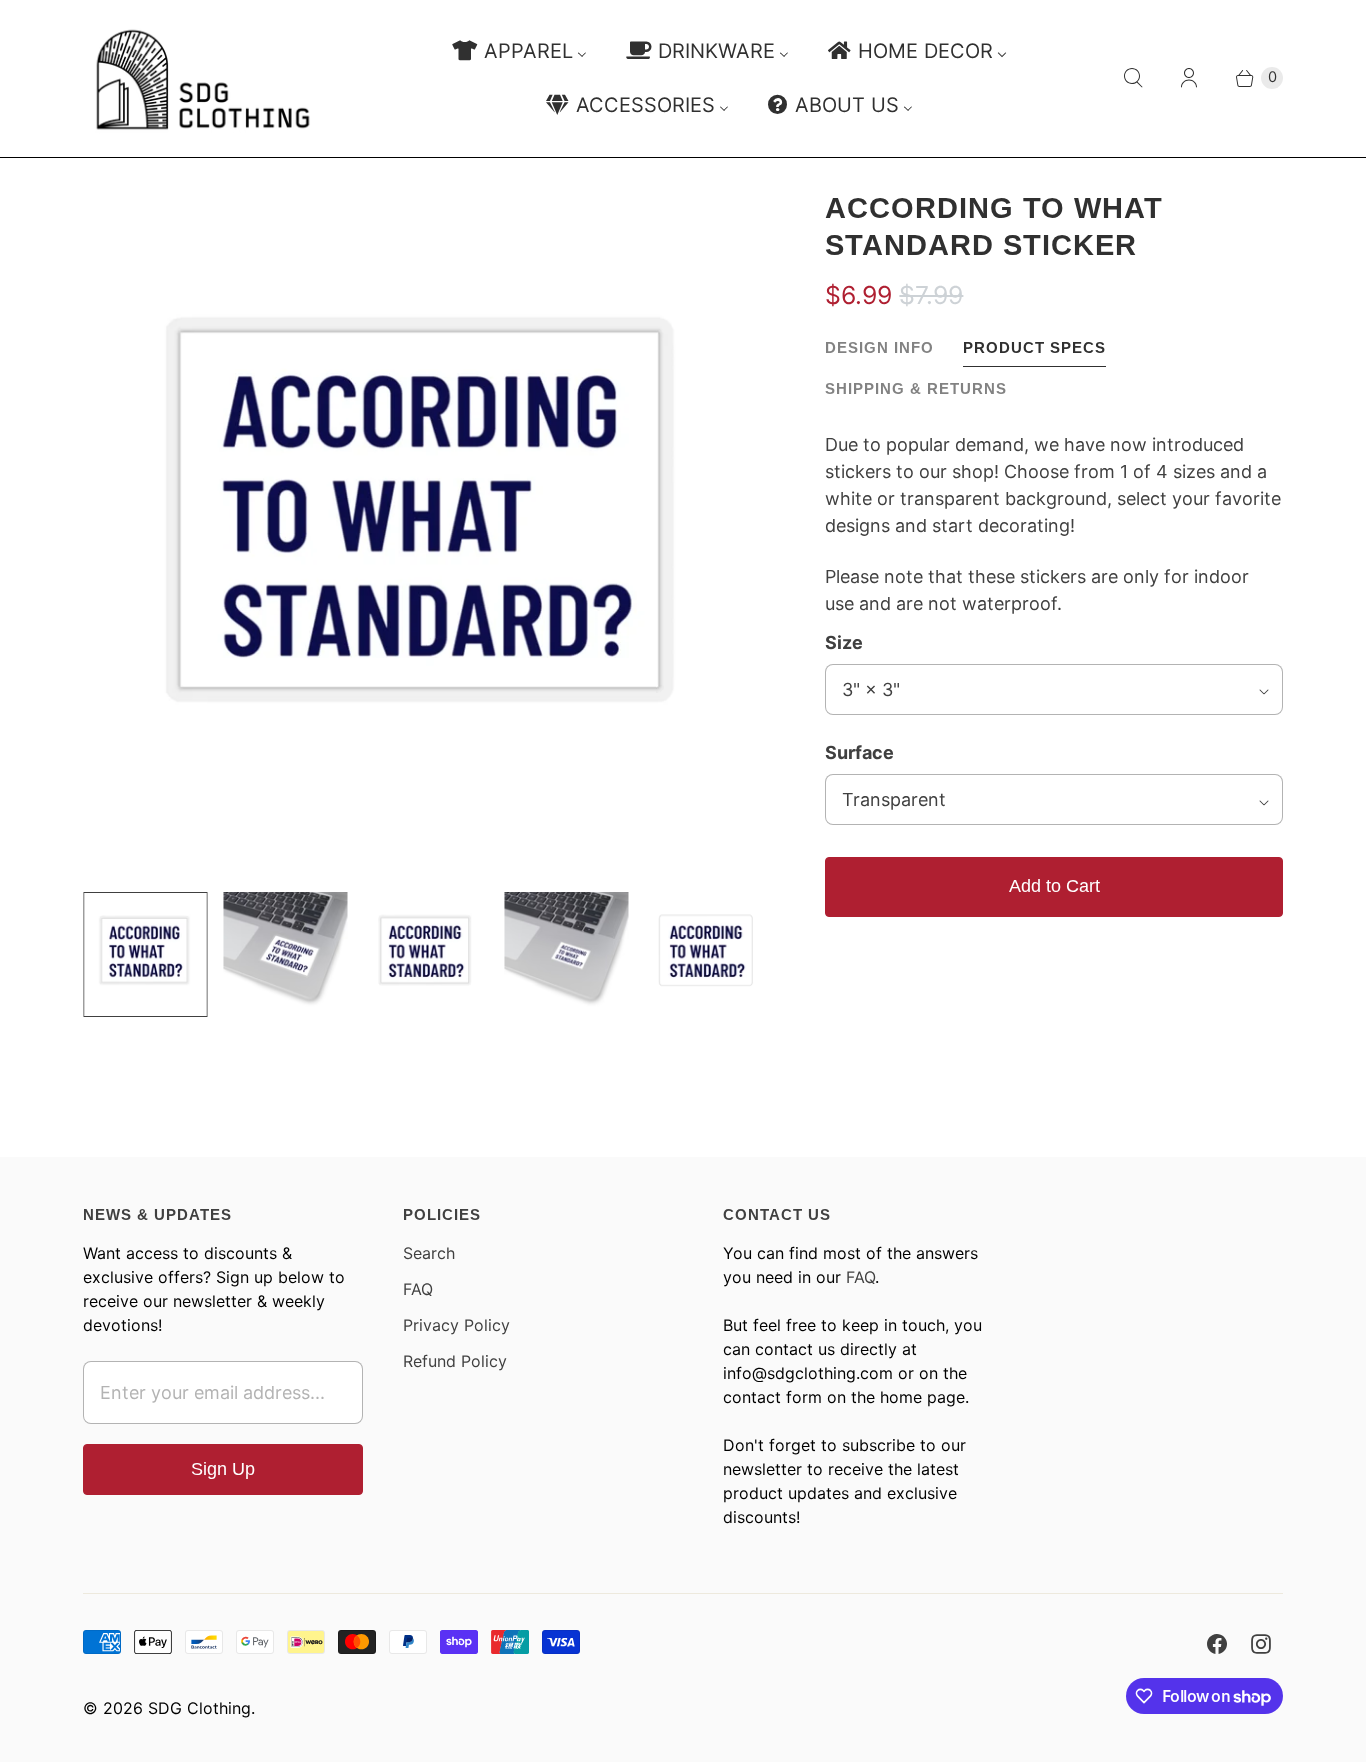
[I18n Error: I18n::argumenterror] (145, 954)
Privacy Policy (456, 1325)
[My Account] (1189, 78)
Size (844, 642)
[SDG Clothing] (203, 78)
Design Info (879, 347)
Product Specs (1034, 347)
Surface (859, 752)
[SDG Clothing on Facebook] (1217, 1644)
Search (429, 1253)
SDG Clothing (199, 1708)
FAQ (418, 1289)
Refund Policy (455, 1361)
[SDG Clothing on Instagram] (1261, 1644)
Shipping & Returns (916, 388)
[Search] (1133, 78)
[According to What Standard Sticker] (426, 533)
